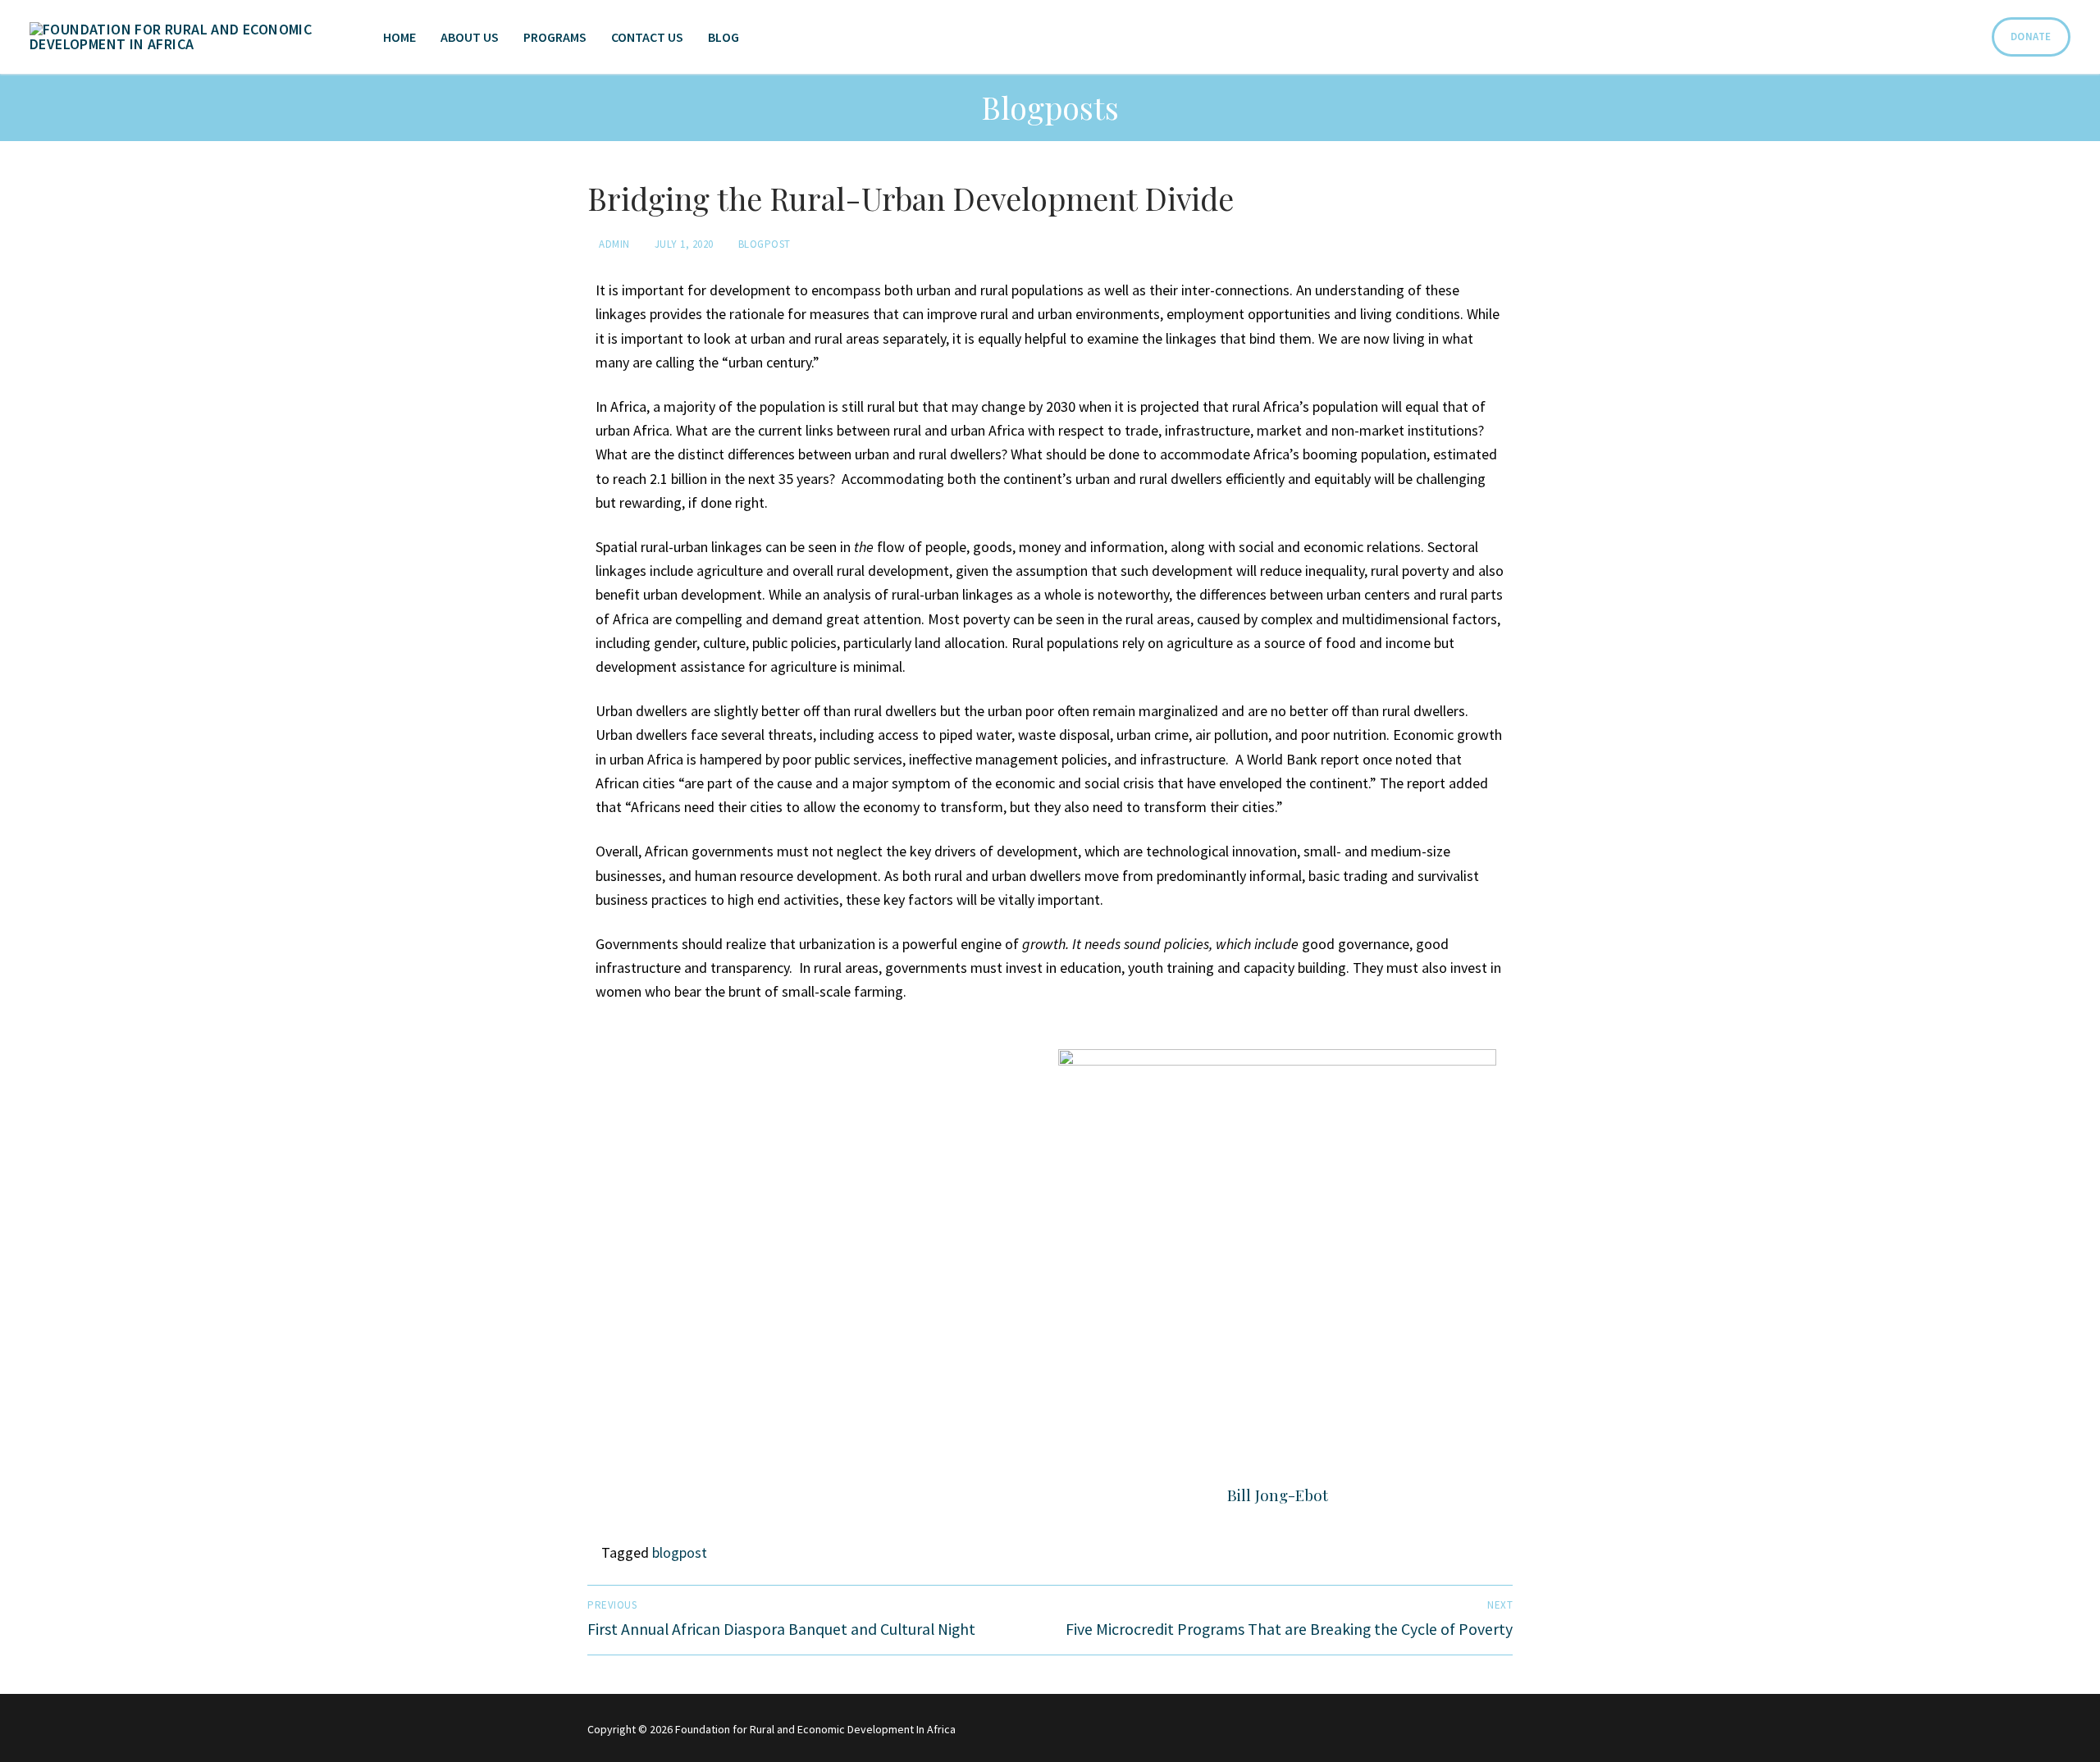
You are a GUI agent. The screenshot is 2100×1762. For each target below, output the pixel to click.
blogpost (680, 1552)
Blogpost (763, 244)
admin (613, 244)
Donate (2031, 37)
